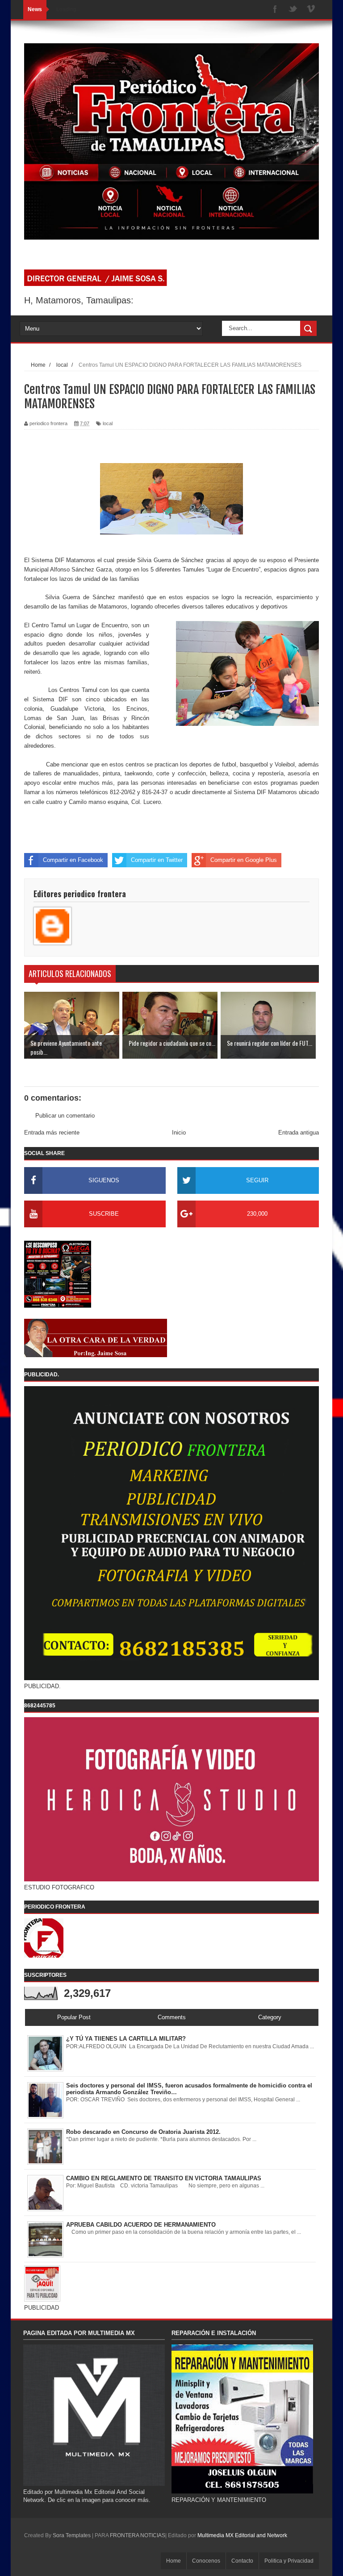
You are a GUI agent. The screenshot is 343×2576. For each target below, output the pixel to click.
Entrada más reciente (52, 1133)
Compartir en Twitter (157, 860)
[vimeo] (311, 10)
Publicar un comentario (65, 1116)
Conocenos (206, 2561)
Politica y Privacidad (289, 2561)
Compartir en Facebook (73, 860)
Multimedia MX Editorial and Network (242, 2535)
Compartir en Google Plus (244, 860)
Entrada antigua (299, 1133)
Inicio (179, 1133)
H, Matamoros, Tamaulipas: (79, 300)
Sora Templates (72, 2535)
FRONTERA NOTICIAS (138, 2535)
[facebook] (275, 10)
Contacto (242, 2561)
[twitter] (293, 10)
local (108, 423)
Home (174, 2561)
